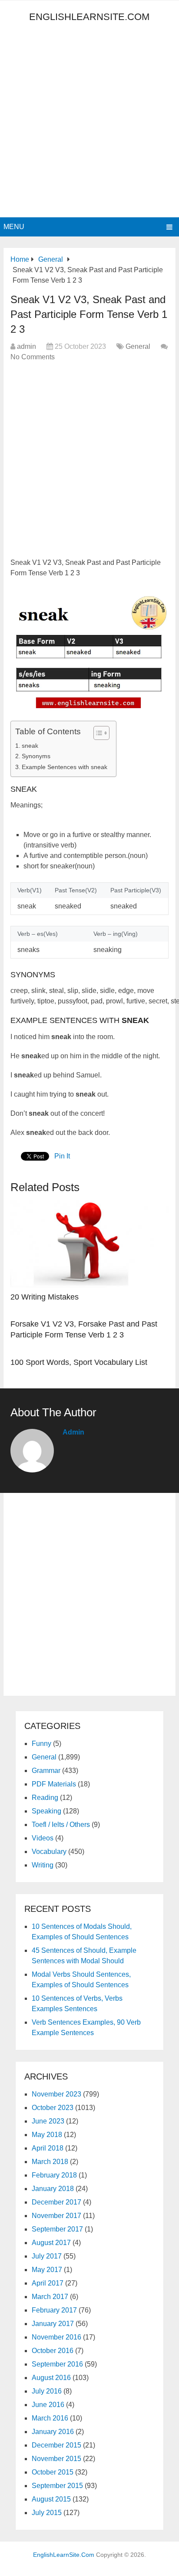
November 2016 (56, 2337)
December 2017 (56, 2202)
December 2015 (56, 2445)
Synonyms (36, 756)
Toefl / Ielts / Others (61, 1825)
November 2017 (56, 2216)
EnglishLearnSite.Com (89, 17)
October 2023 (53, 2108)
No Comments (33, 357)
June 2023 (48, 2121)
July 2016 (47, 2391)
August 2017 (51, 2243)
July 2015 (47, 2513)
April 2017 (48, 2283)
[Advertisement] (89, 123)
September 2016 (57, 2364)
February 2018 (54, 2175)
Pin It (62, 1156)
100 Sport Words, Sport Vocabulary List (79, 1362)
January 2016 (53, 2432)
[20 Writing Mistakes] (89, 1244)
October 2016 (53, 2351)
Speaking (46, 1811)
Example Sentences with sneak (65, 767)
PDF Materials (54, 1784)
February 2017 (54, 2310)
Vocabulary (49, 1852)
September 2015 (57, 2486)
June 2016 (48, 2405)
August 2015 (51, 2499)
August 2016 (51, 2378)
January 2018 (53, 2189)
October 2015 (53, 2472)
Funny (41, 1744)
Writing (43, 1865)
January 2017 (53, 2324)
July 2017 (47, 2256)
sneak (30, 746)
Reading (45, 1798)
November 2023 (56, 2094)
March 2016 (50, 2418)
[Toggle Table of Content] (97, 733)
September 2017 (57, 2229)
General (138, 346)
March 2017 (50, 2297)
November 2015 (56, 2459)
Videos (43, 1838)
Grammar (46, 1771)
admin (27, 346)
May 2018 (47, 2135)
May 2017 (47, 2270)
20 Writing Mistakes (45, 1297)
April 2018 (48, 2148)
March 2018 (50, 2162)
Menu (14, 227)
